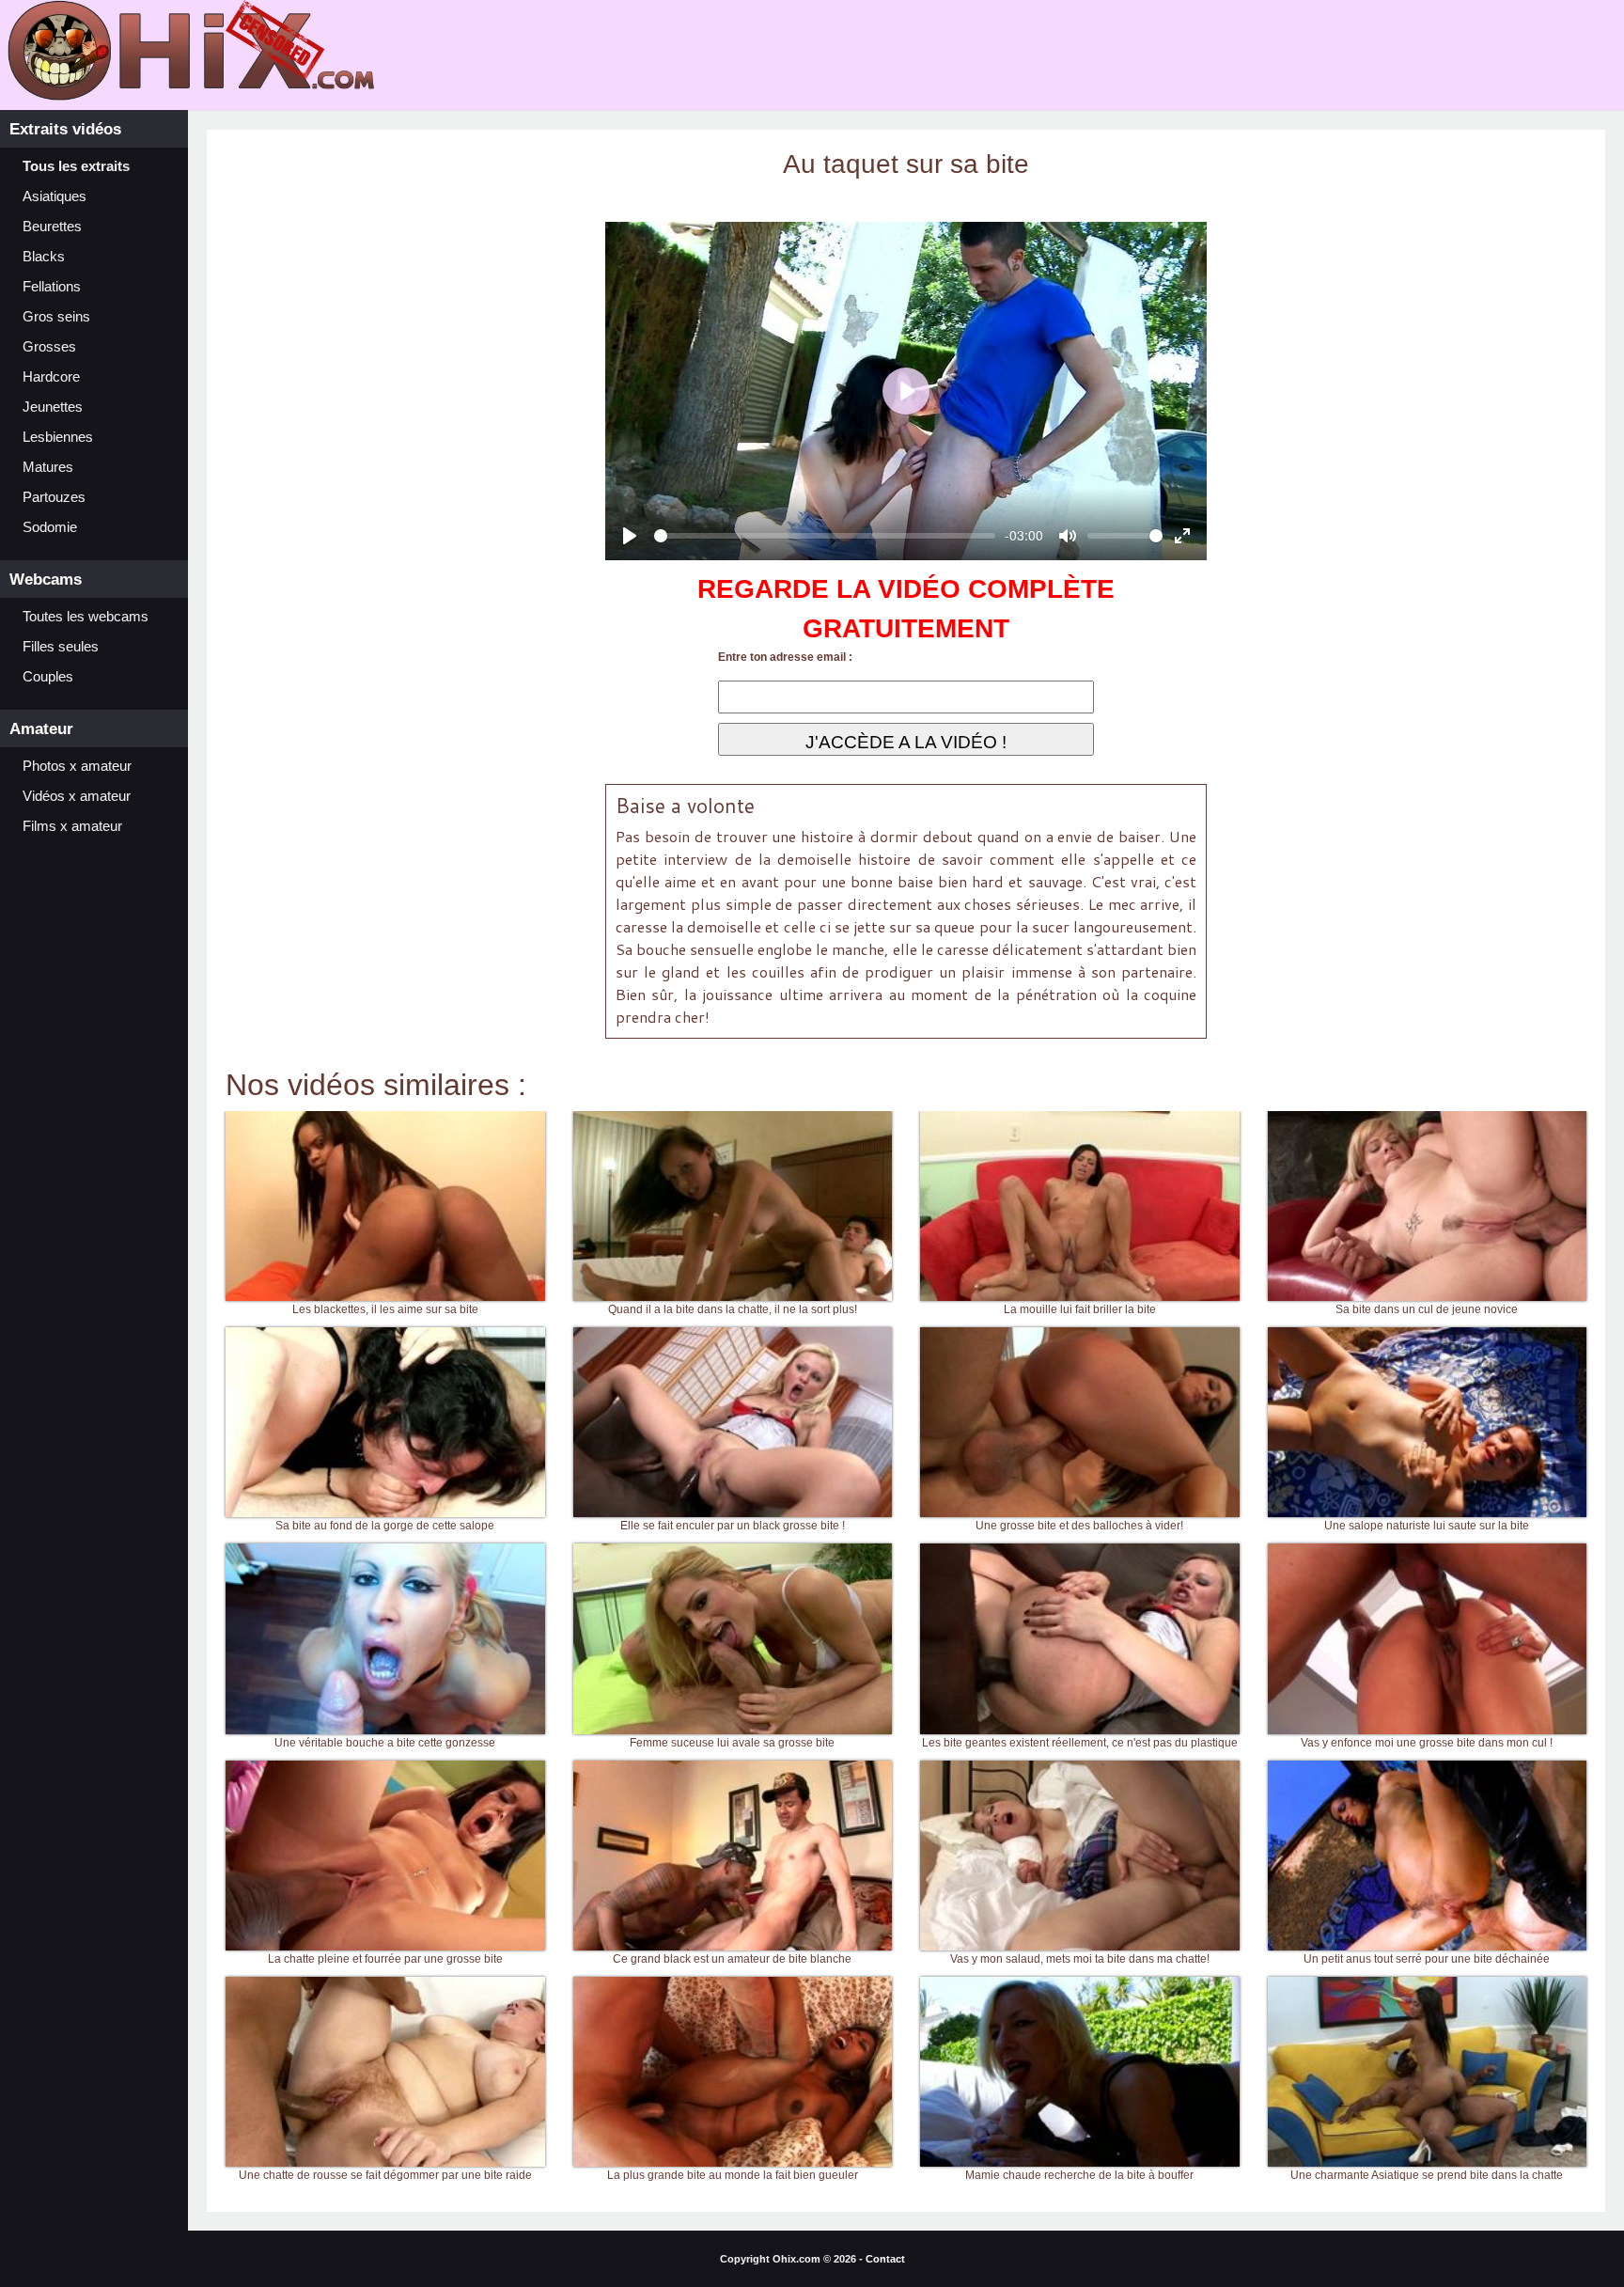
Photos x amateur (77, 766)
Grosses (49, 347)
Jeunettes (53, 407)
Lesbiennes (58, 437)
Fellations (52, 287)
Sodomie (50, 527)
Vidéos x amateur (77, 796)
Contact (885, 2259)
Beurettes (52, 227)
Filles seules (61, 647)
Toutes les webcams (86, 617)
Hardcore (51, 377)
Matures (48, 467)
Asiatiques (55, 196)
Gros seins (56, 317)
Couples (48, 677)
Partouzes (54, 497)
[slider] (825, 536)
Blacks (44, 257)
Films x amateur (72, 826)
